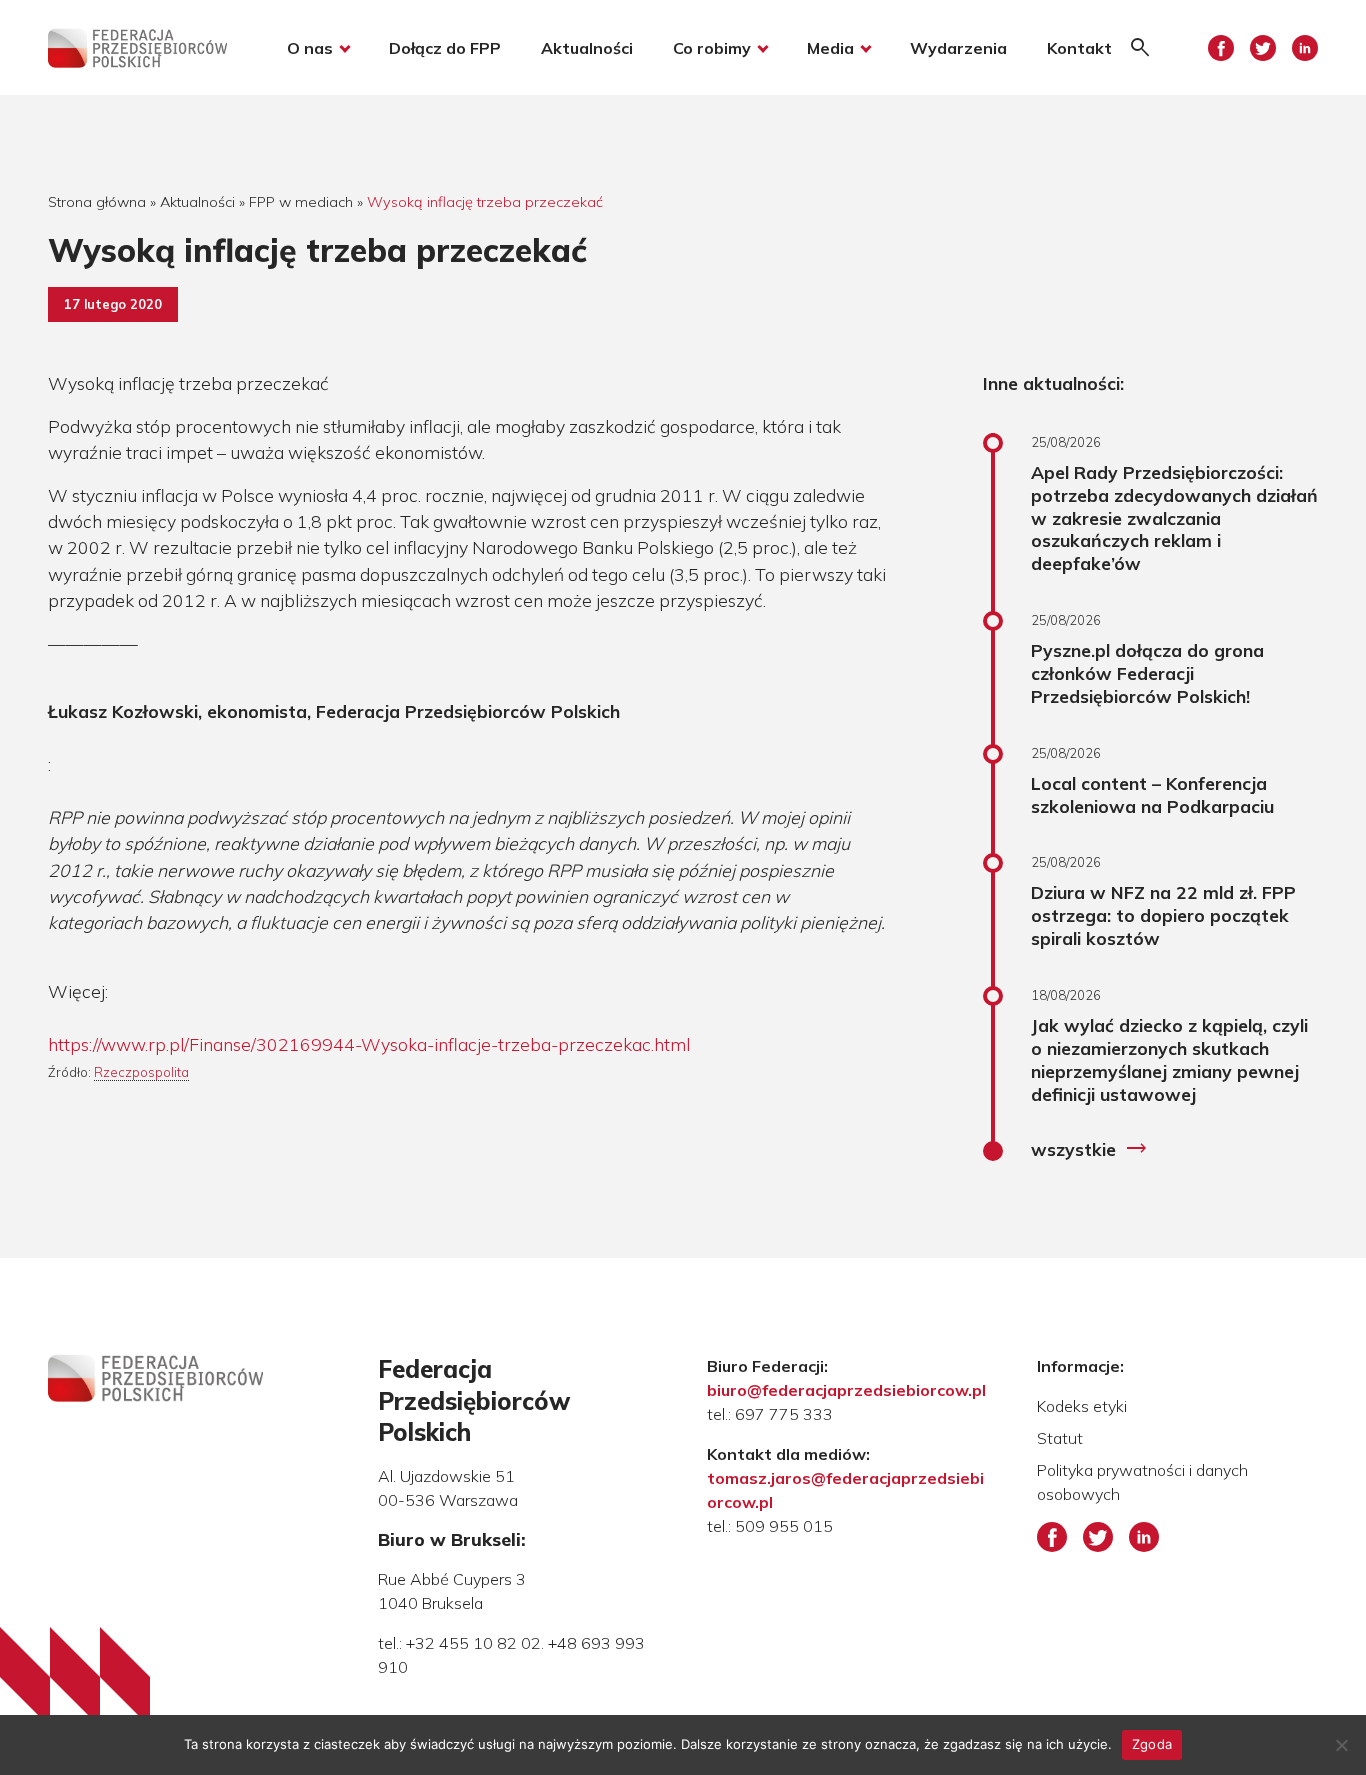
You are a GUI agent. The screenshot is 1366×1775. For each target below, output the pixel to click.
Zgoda (1152, 1744)
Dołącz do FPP (445, 48)
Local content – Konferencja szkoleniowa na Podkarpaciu (1152, 794)
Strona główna (97, 202)
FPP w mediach (301, 202)
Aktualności (587, 48)
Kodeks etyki (1082, 1406)
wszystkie (1089, 1149)
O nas (310, 48)
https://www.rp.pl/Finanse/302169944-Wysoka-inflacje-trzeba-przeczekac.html (369, 1044)
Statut (1060, 1438)
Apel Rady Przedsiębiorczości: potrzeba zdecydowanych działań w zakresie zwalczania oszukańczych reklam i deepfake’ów (1174, 517)
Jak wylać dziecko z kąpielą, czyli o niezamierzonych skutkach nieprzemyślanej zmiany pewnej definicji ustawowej (1169, 1059)
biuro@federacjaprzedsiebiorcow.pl (846, 1390)
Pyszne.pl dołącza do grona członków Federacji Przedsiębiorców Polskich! (1147, 673)
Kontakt (1079, 48)
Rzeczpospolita (141, 1072)
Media (830, 48)
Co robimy (712, 48)
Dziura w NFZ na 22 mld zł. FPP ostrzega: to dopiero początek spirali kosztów (1163, 915)
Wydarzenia (958, 48)
